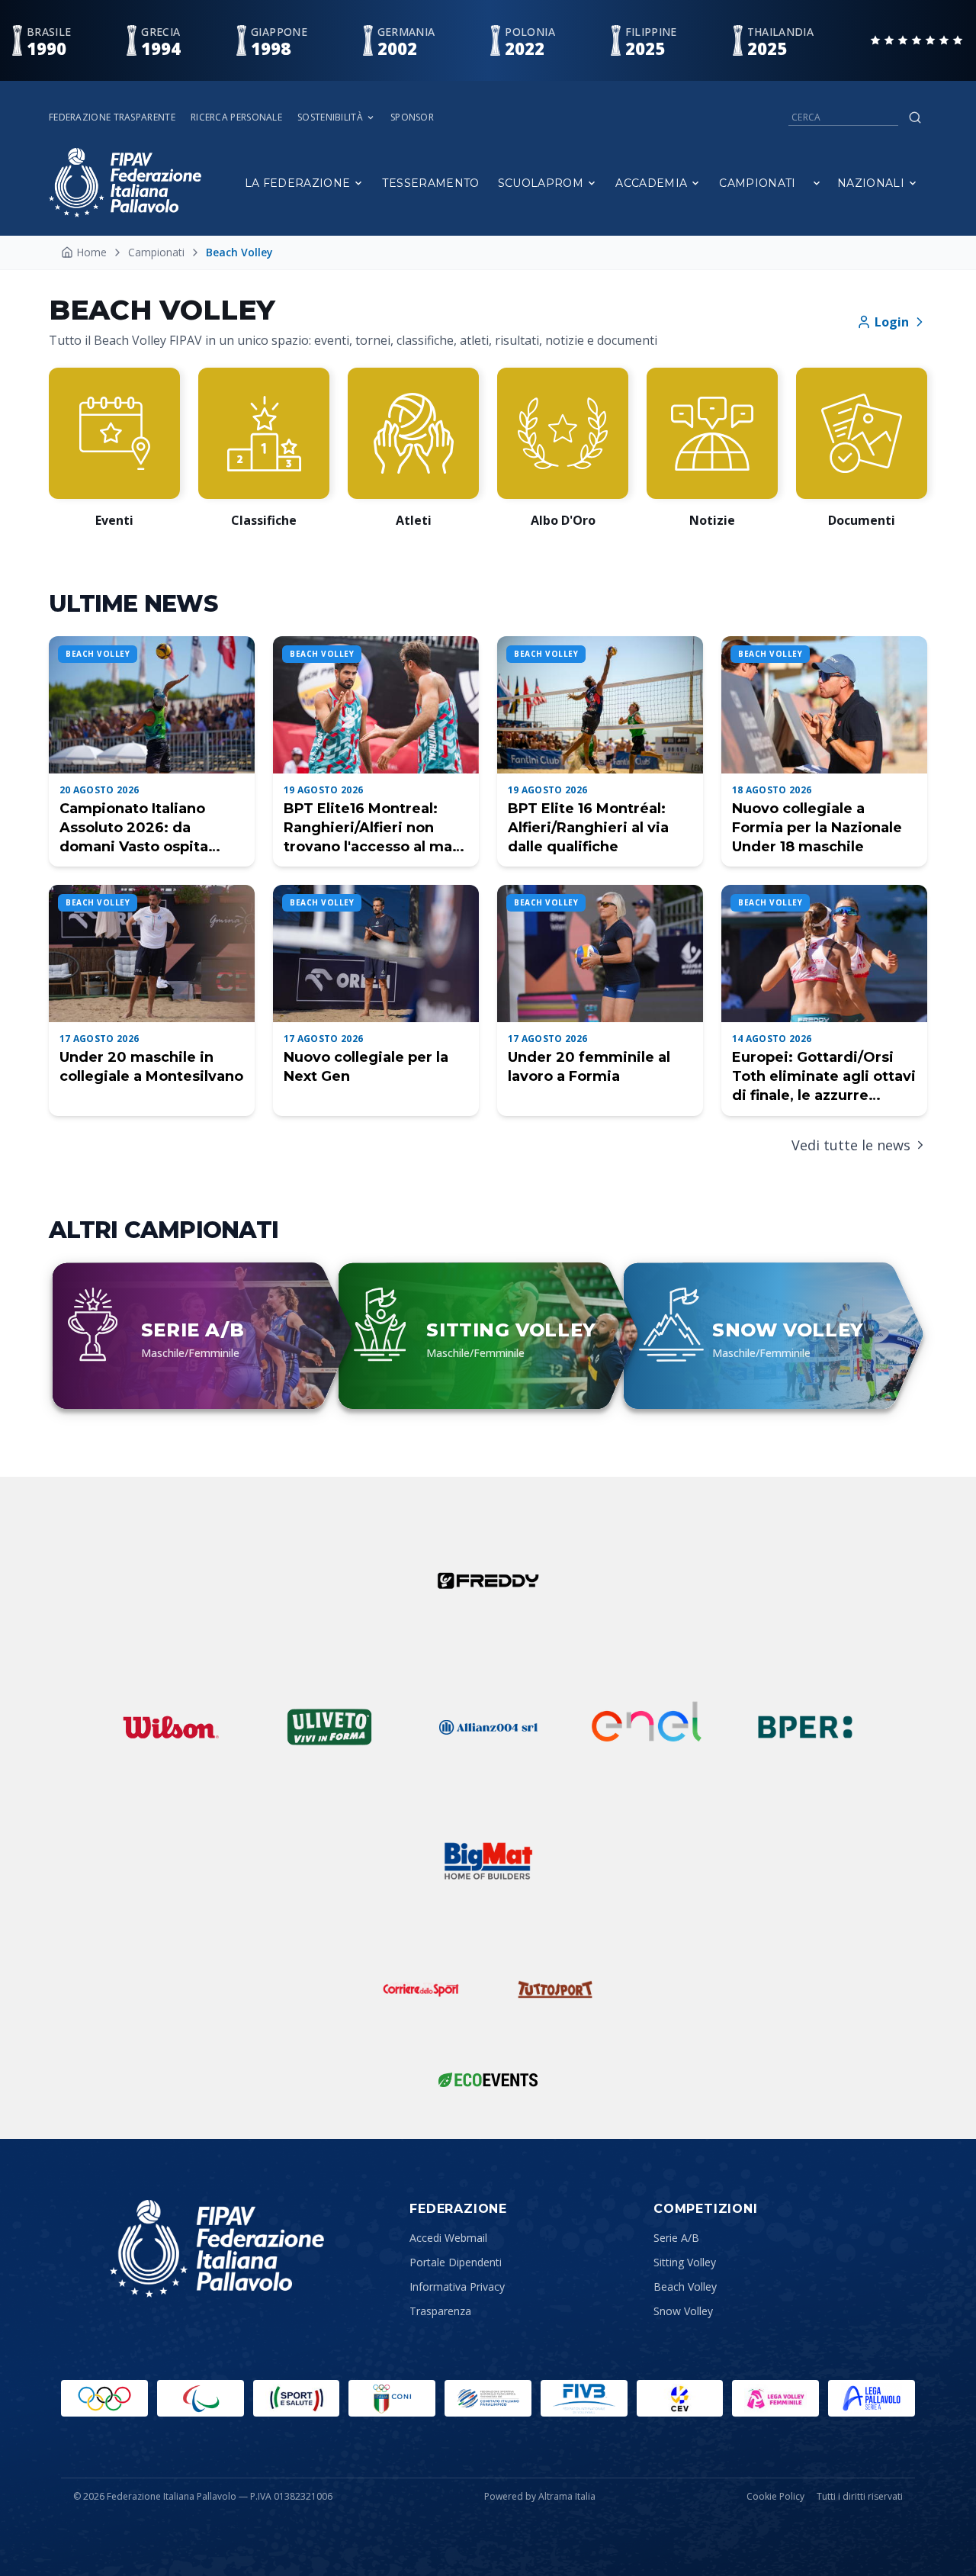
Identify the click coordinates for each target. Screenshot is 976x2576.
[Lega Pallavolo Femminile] (775, 2398)
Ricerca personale (236, 117)
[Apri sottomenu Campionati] (817, 183)
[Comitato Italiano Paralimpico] (488, 2398)
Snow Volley (683, 2311)
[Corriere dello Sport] (421, 1989)
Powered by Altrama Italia (540, 2496)
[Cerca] (915, 117)
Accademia (651, 183)
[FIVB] (584, 2398)
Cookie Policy (775, 2497)
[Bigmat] (488, 1861)
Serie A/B (676, 2238)
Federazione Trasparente (112, 117)
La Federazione (298, 183)
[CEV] (680, 2398)
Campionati (758, 183)
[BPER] (805, 1727)
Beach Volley (685, 2287)
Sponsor (412, 117)
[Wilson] (171, 1727)
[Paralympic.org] (201, 2398)
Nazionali (871, 183)
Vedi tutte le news (851, 1145)
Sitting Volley (685, 2262)
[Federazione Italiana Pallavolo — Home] (125, 183)
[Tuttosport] (555, 1989)
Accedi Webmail (448, 2238)
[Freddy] (488, 1581)
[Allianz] (488, 1727)
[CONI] (392, 2398)
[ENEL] (647, 1727)
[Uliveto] (329, 1727)
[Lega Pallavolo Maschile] (872, 2398)
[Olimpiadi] (104, 2398)
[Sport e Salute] (297, 2398)
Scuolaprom (541, 183)
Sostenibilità (330, 117)
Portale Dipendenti (456, 2262)
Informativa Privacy (457, 2287)
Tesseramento (430, 183)
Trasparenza (440, 2311)
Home (91, 252)
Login (892, 322)
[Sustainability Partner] (488, 2079)
